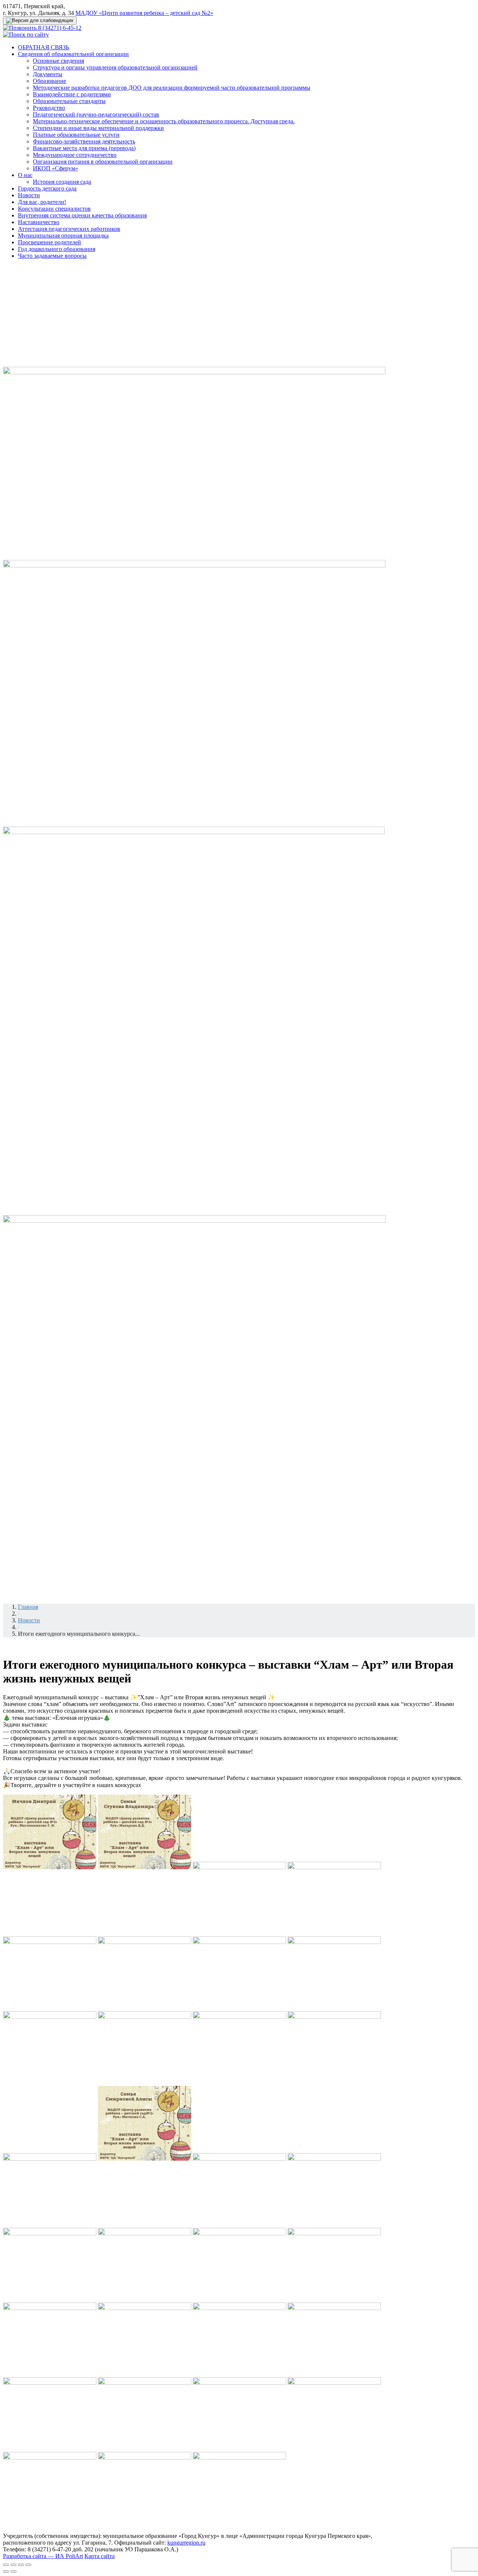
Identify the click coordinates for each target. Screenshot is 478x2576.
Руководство (49, 108)
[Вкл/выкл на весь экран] (21, 2565)
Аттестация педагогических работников (69, 229)
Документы (48, 74)
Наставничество (39, 222)
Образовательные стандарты (69, 101)
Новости (29, 195)
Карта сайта (100, 2556)
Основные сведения (58, 61)
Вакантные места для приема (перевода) (84, 148)
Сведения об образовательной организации (73, 54)
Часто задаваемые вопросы (52, 256)
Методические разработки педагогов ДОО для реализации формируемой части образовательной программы (172, 88)
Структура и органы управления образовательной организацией (115, 67)
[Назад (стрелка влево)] (6, 2572)
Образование (49, 81)
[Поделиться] (13, 2565)
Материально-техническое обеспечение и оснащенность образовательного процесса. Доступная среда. (164, 121)
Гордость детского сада (47, 188)
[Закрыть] (6, 2565)
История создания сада (62, 182)
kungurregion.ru (186, 2543)
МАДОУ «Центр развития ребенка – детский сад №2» (144, 13)
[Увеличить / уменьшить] (28, 2565)
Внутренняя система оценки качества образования (82, 215)
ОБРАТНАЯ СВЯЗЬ (44, 47)
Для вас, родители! (42, 202)
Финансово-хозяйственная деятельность (84, 141)
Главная (28, 1607)
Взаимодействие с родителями (72, 94)
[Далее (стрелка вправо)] (13, 2572)
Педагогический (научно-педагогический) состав (96, 114)
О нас (25, 175)
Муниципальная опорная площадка (63, 236)
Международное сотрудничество (75, 155)
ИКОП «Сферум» (55, 168)
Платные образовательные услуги (76, 135)
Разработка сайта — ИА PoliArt (43, 2556)
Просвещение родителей (49, 242)
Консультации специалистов (54, 209)
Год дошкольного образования (57, 249)
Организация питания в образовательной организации (103, 162)
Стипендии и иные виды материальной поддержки (98, 128)
